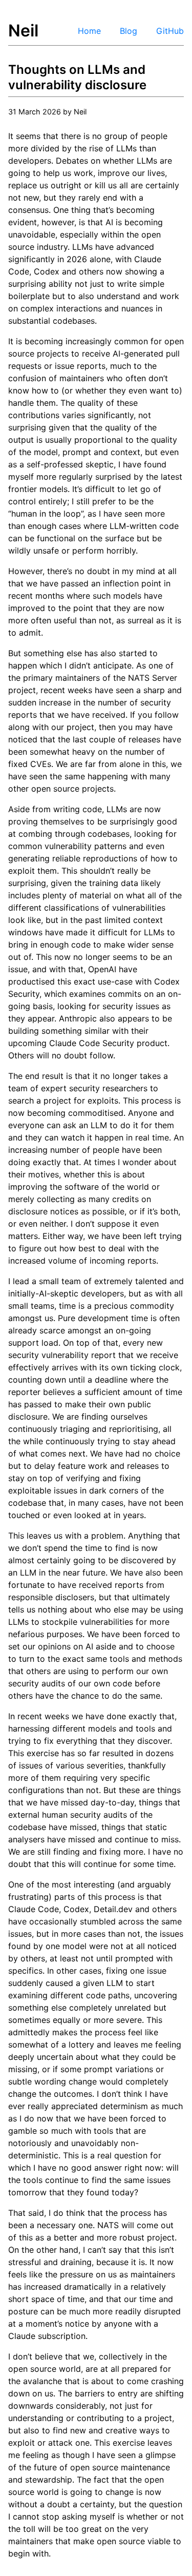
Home (89, 31)
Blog (129, 31)
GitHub (170, 31)
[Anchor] (153, 84)
